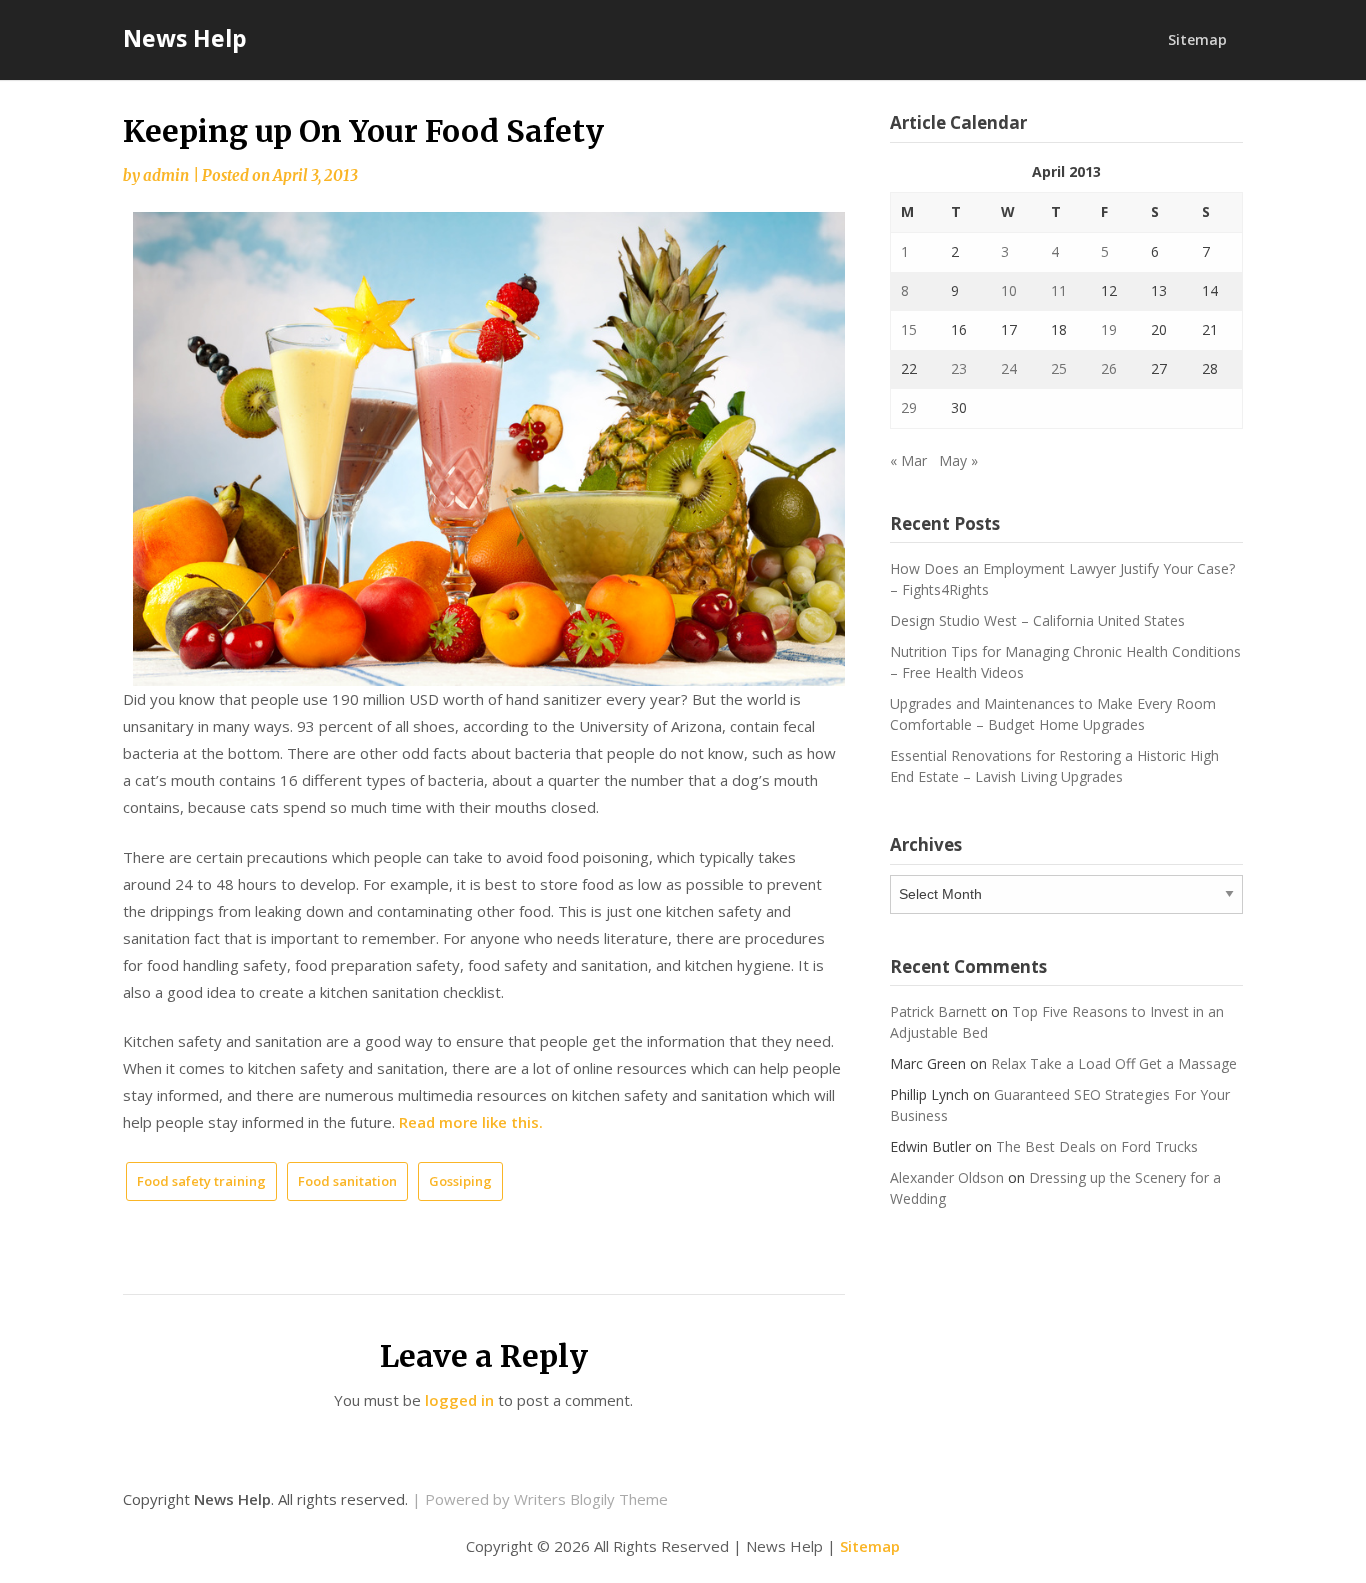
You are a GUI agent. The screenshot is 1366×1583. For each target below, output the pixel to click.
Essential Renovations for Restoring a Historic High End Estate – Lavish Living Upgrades (1054, 766)
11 (1059, 290)
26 (1109, 368)
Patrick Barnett (938, 1011)
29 (909, 407)
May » (958, 460)
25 (1059, 368)
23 (959, 368)
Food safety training (201, 1181)
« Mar (908, 460)
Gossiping (460, 1181)
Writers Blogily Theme (591, 1499)
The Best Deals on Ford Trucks (1097, 1146)
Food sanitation (347, 1181)
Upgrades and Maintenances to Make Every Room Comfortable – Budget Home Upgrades (1053, 714)
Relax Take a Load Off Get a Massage (1114, 1063)
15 (909, 329)
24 (1009, 368)
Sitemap (1197, 39)
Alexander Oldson (947, 1177)
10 (1009, 290)
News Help (185, 38)
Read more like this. (471, 1122)
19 (1109, 329)
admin (166, 175)
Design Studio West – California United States (1037, 620)
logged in (459, 1400)
